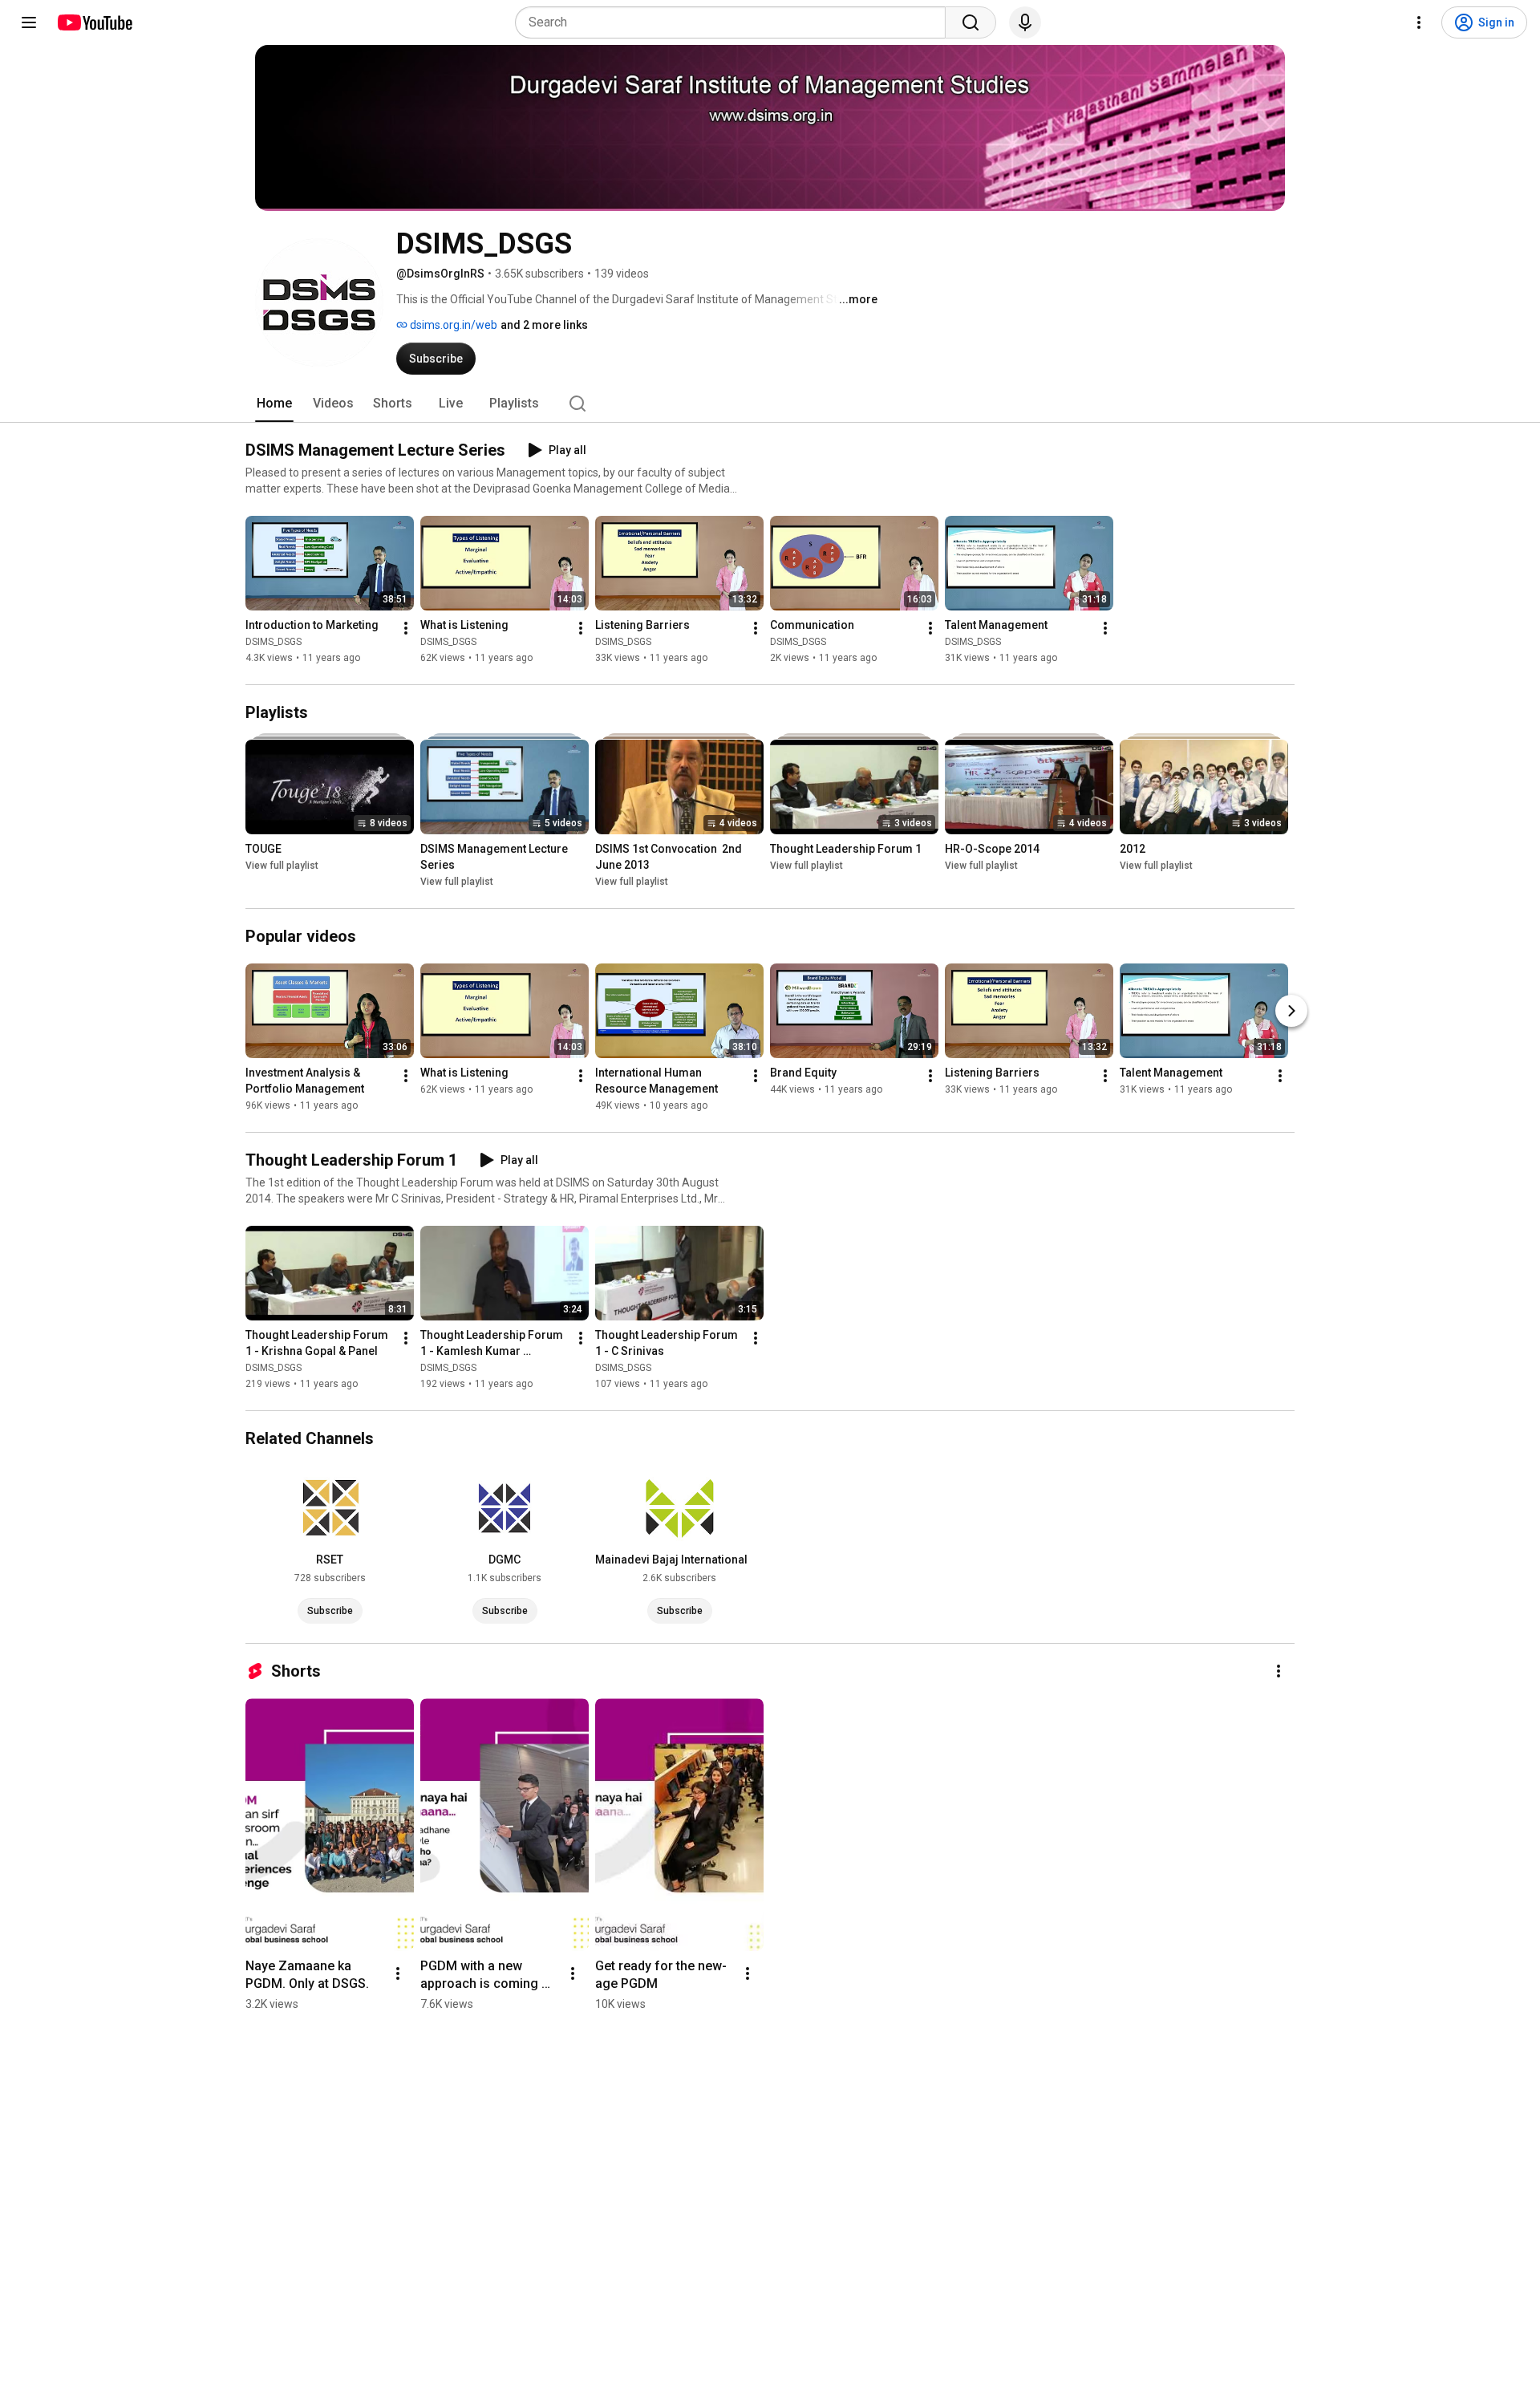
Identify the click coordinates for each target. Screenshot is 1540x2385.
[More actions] (406, 628)
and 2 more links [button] (544, 325)
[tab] (274, 404)
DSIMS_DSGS (274, 642)
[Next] (1291, 1011)
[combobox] (735, 22)
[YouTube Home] (94, 22)
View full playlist (282, 866)
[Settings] (1419, 22)
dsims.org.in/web (452, 325)
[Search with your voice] (1025, 22)
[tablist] (770, 404)
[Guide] (29, 22)
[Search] (971, 22)
